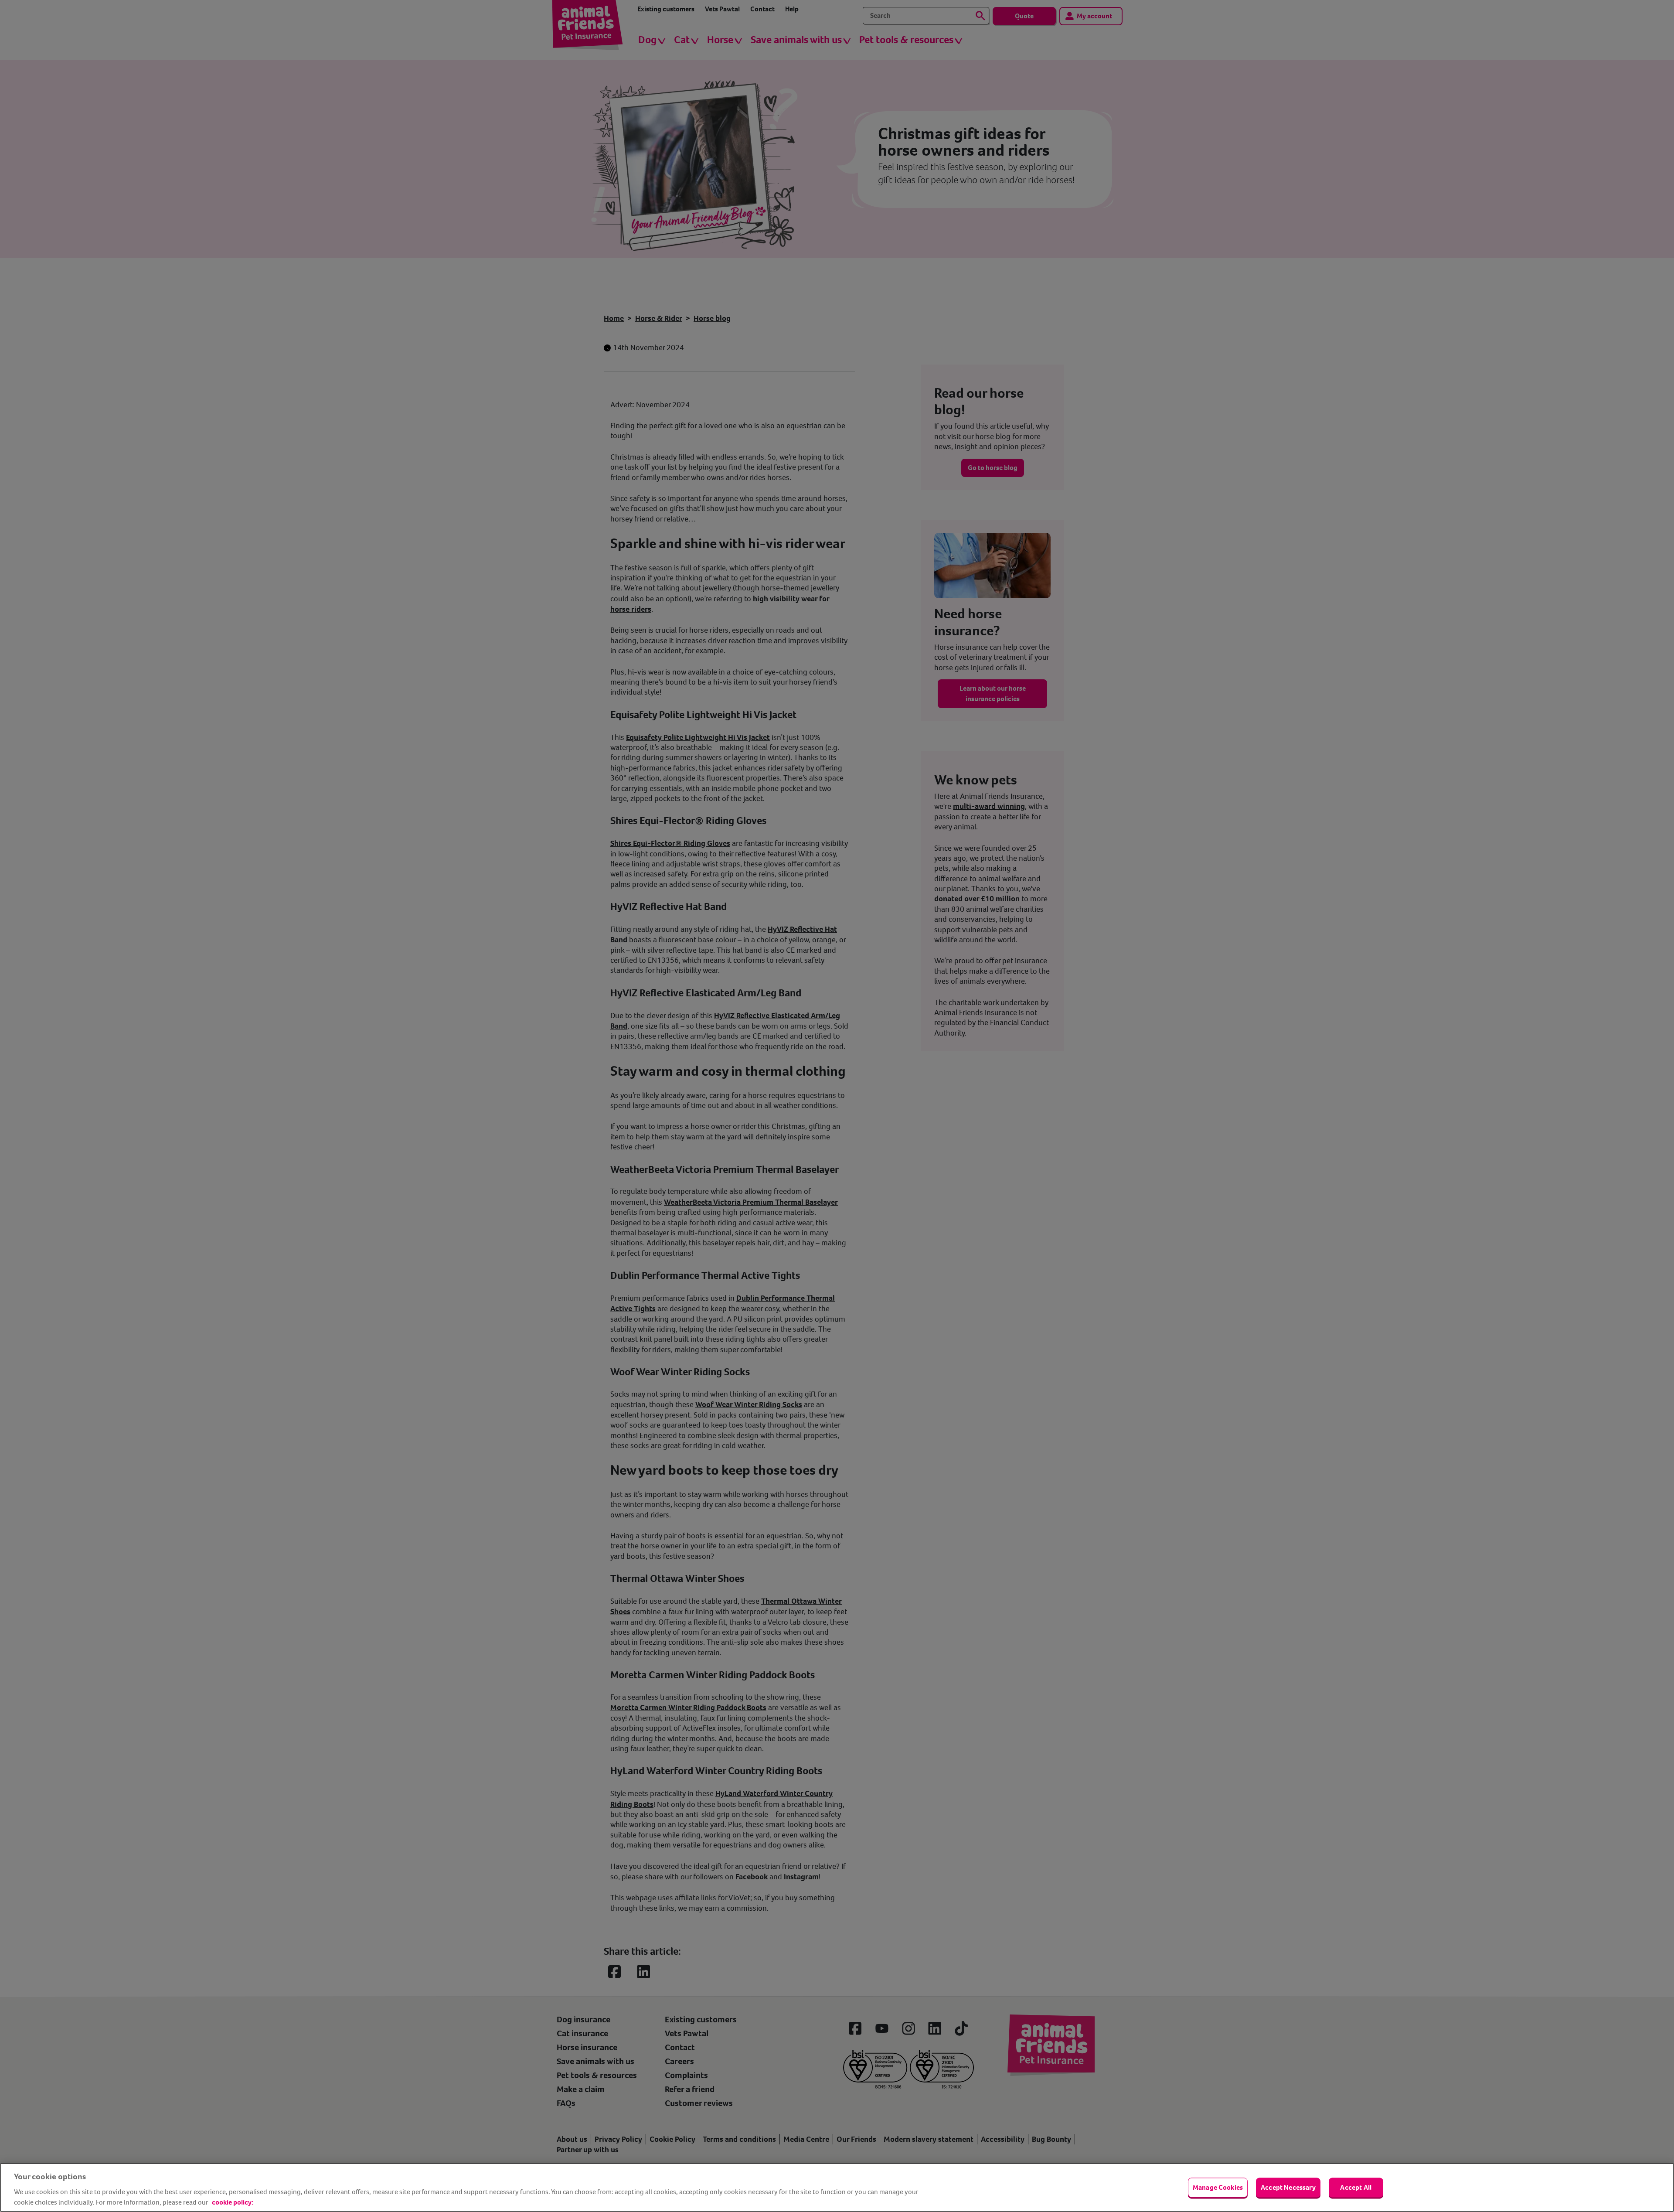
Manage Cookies (1218, 2187)
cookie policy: (233, 2202)
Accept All (1356, 2187)
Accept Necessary (1288, 2187)
